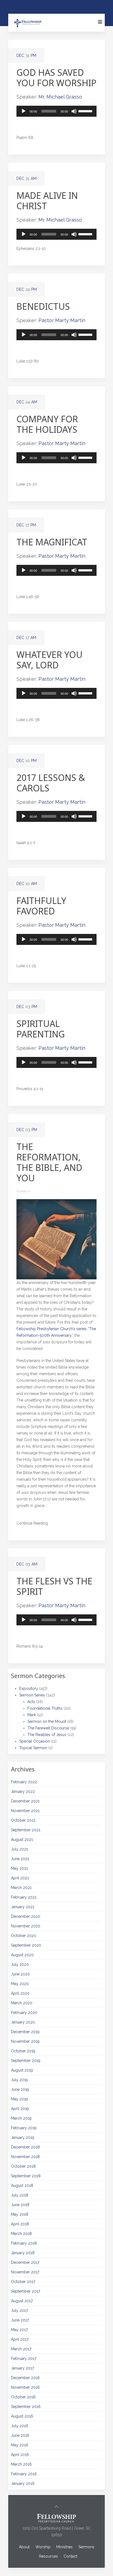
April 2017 (20, 2339)
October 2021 (23, 1820)
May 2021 (19, 1868)
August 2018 (22, 2186)
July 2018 (20, 2195)
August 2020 (22, 1955)
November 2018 (25, 2157)
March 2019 (21, 2118)
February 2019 (24, 2128)
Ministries (64, 2547)
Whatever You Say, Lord (50, 660)
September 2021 (26, 1830)
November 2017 (25, 2272)
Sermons (86, 2547)
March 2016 (21, 2464)
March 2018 (21, 2234)
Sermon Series (32, 1695)
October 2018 (23, 2166)
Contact (70, 2556)
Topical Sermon (33, 1748)
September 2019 (26, 2061)
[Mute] (74, 111)
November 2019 (25, 2041)
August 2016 (22, 2416)
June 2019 (20, 2089)
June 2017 (20, 2320)
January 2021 (23, 1907)
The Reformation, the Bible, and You (49, 1162)
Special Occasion (35, 1741)
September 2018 (26, 2176)
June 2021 (20, 1859)
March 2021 (21, 1888)
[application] (56, 111)
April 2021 (20, 1878)
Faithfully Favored (41, 906)
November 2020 (26, 1926)
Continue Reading (32, 1523)
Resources (48, 2556)
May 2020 (20, 1984)
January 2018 (23, 2253)
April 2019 (20, 2109)
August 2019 (22, 2070)
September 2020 (26, 1945)
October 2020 (24, 1936)
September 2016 (26, 2407)
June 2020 (20, 1974)
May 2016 (20, 2445)
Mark (32, 1715)
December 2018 (25, 2147)
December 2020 (26, 1916)
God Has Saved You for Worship (56, 78)
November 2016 (25, 2387)
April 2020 (20, 1993)
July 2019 (19, 2080)
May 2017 (19, 2330)
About (24, 2547)
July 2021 (19, 1849)
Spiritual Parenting (41, 1029)
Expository (29, 1689)
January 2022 (23, 1791)
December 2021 (25, 1801)
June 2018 (20, 2205)
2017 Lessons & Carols (51, 783)
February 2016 (24, 2474)
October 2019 (23, 2051)
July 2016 (20, 2426)
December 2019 (25, 2032)
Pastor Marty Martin (62, 320)
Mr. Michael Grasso (60, 97)
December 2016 (25, 2378)
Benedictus (43, 306)
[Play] (24, 111)
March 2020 (22, 2003)
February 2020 (24, 2013)
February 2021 (24, 1897)
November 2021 (25, 1811)
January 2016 (23, 2483)
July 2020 (20, 1964)
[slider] (86, 111)
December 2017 (25, 2262)
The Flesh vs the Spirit (54, 1586)
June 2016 (20, 2435)
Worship (43, 2547)
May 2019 (19, 2099)
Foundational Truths (45, 1708)
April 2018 (20, 2224)
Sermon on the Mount (47, 1721)
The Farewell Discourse (48, 1728)
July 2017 (19, 2310)
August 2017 (22, 2301)
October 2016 (23, 2397)
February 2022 (24, 1782)
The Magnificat (52, 542)
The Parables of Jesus (47, 1735)
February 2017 (24, 2359)
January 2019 (23, 2137)
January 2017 (22, 2368)
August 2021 (22, 1840)
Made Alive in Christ (47, 201)
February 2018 (24, 2243)
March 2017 (21, 2349)
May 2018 (20, 2214)
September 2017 (26, 2291)
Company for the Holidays (47, 424)
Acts (31, 1702)
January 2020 (23, 2022)
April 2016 (20, 2455)
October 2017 (23, 2282)
